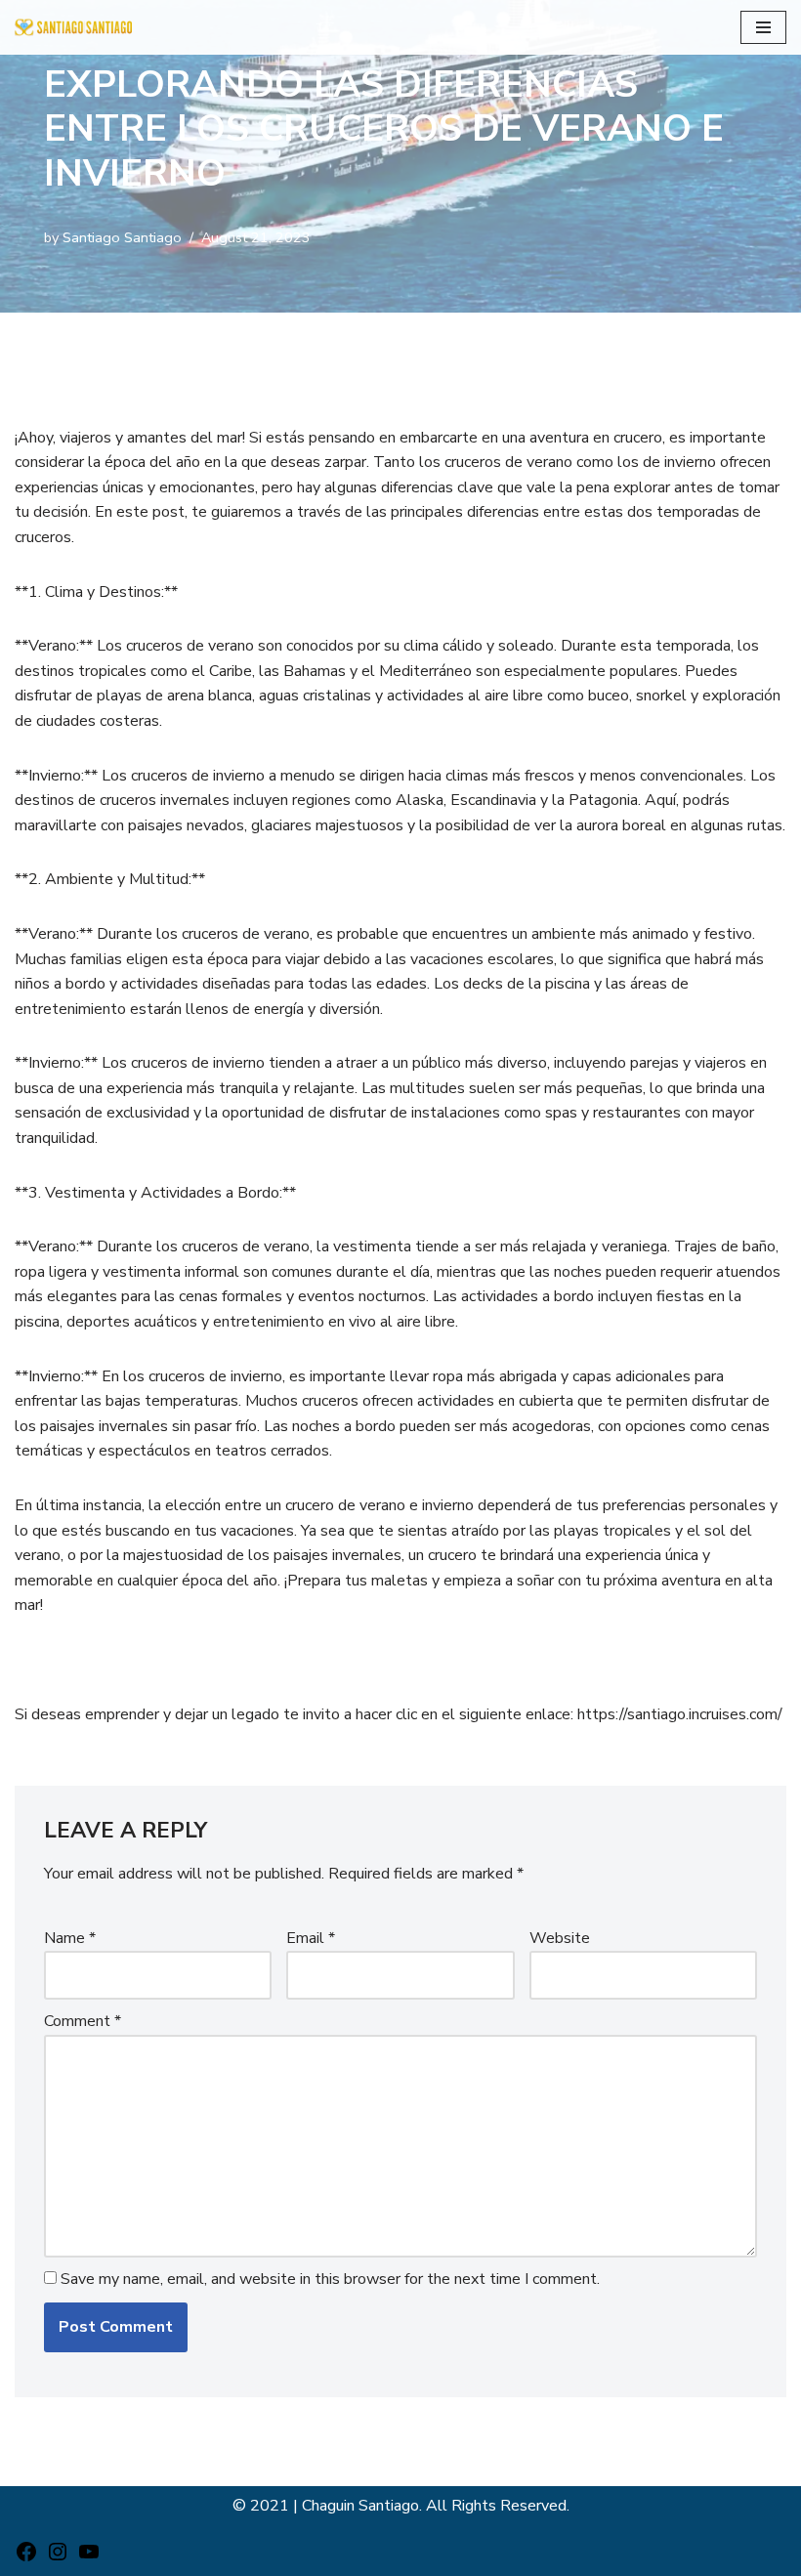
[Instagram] (58, 2558)
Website (560, 1938)
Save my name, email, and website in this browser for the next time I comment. (330, 2279)
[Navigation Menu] (763, 27)
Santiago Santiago (122, 237)
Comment (83, 2021)
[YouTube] (89, 2558)
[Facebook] (26, 2558)
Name (70, 1938)
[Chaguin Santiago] (73, 27)
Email (311, 1938)
